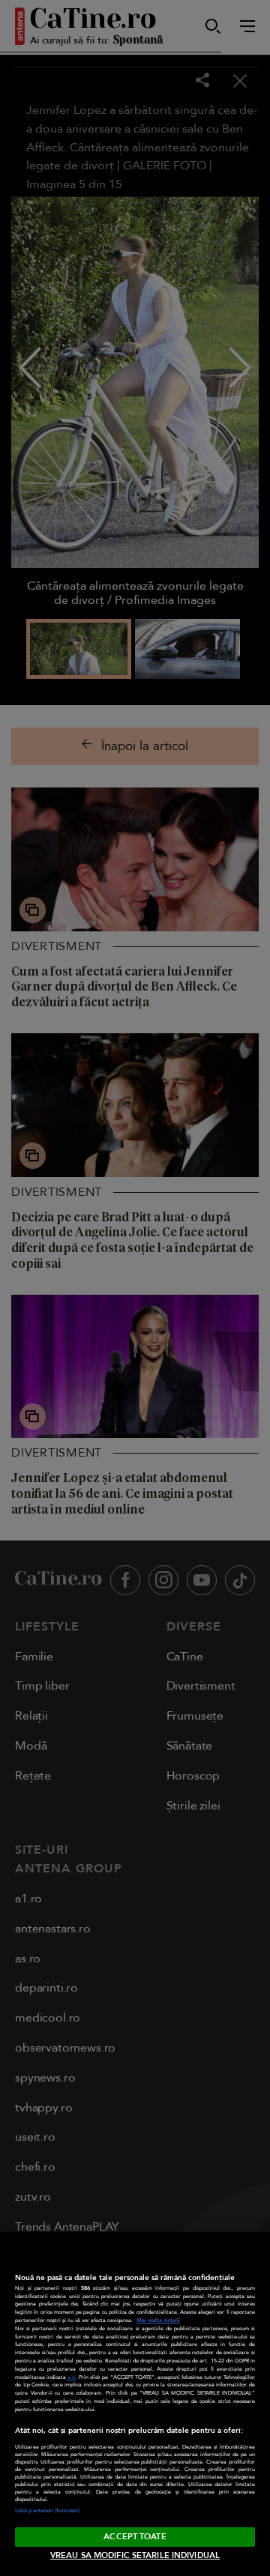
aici (72, 2377)
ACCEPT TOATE (135, 2537)
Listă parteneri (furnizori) (47, 2511)
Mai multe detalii (158, 2320)
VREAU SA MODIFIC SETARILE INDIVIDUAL (135, 2555)
